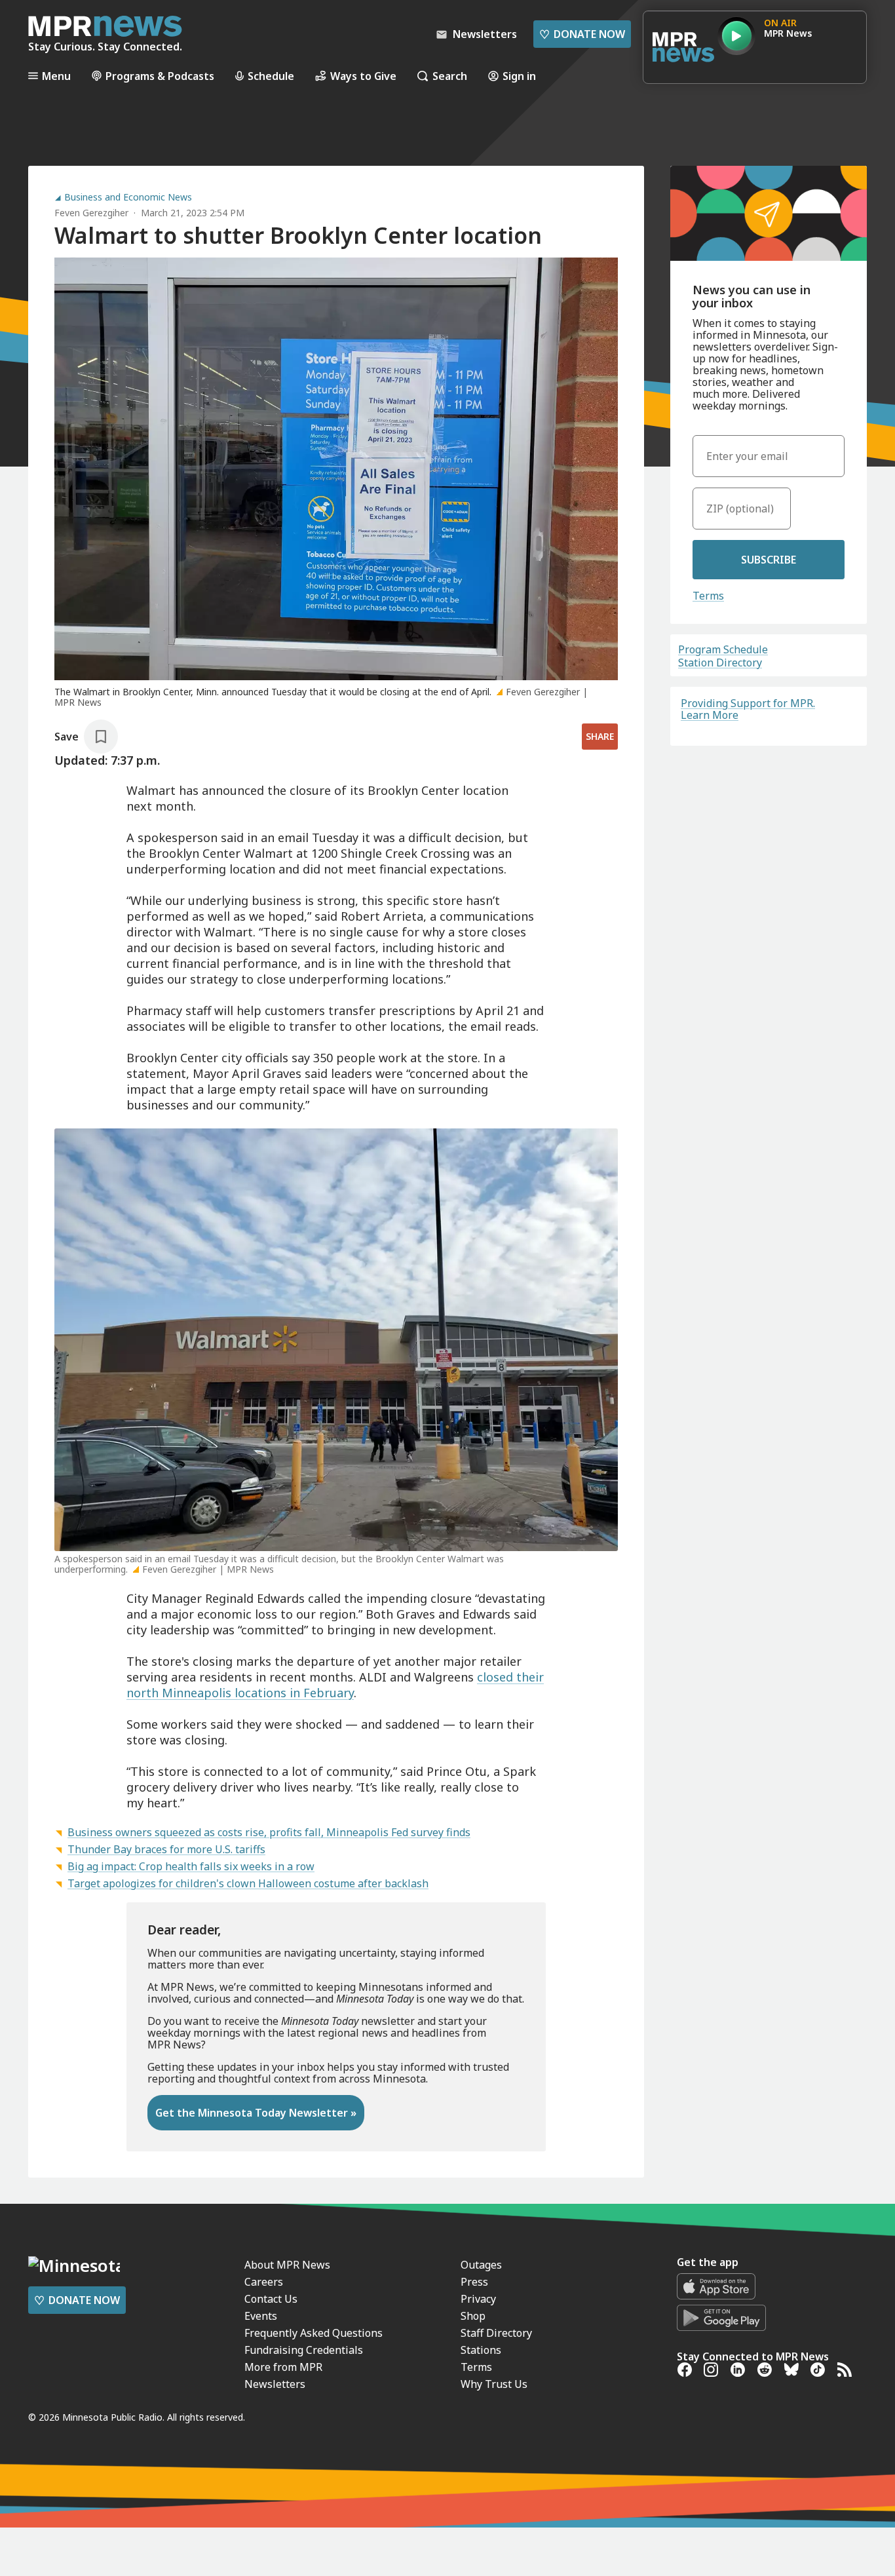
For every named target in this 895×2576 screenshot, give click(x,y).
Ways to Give (363, 76)
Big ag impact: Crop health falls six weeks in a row (191, 1866)
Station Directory (720, 663)
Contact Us (271, 2299)
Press (474, 2282)
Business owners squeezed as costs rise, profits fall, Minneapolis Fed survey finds (269, 1832)
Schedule (271, 76)
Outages (481, 2265)
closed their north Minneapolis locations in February (335, 1685)
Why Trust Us (494, 2384)
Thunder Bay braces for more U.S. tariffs (166, 1849)
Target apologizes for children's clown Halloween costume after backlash (248, 1883)
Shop (473, 2316)
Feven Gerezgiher (91, 213)
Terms (708, 596)
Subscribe (769, 560)
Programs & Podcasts (160, 76)
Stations (481, 2350)
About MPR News (287, 2265)
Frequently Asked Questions (314, 2333)
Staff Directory (496, 2333)
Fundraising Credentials (304, 2350)
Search (450, 76)
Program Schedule (723, 649)
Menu (56, 76)
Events (261, 2316)
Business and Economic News (128, 197)
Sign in (519, 76)
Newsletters (275, 2384)
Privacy (478, 2299)
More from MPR (283, 2367)
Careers (264, 2282)
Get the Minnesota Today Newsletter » (256, 2113)
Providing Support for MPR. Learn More (748, 709)
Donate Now (582, 34)
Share (600, 736)
